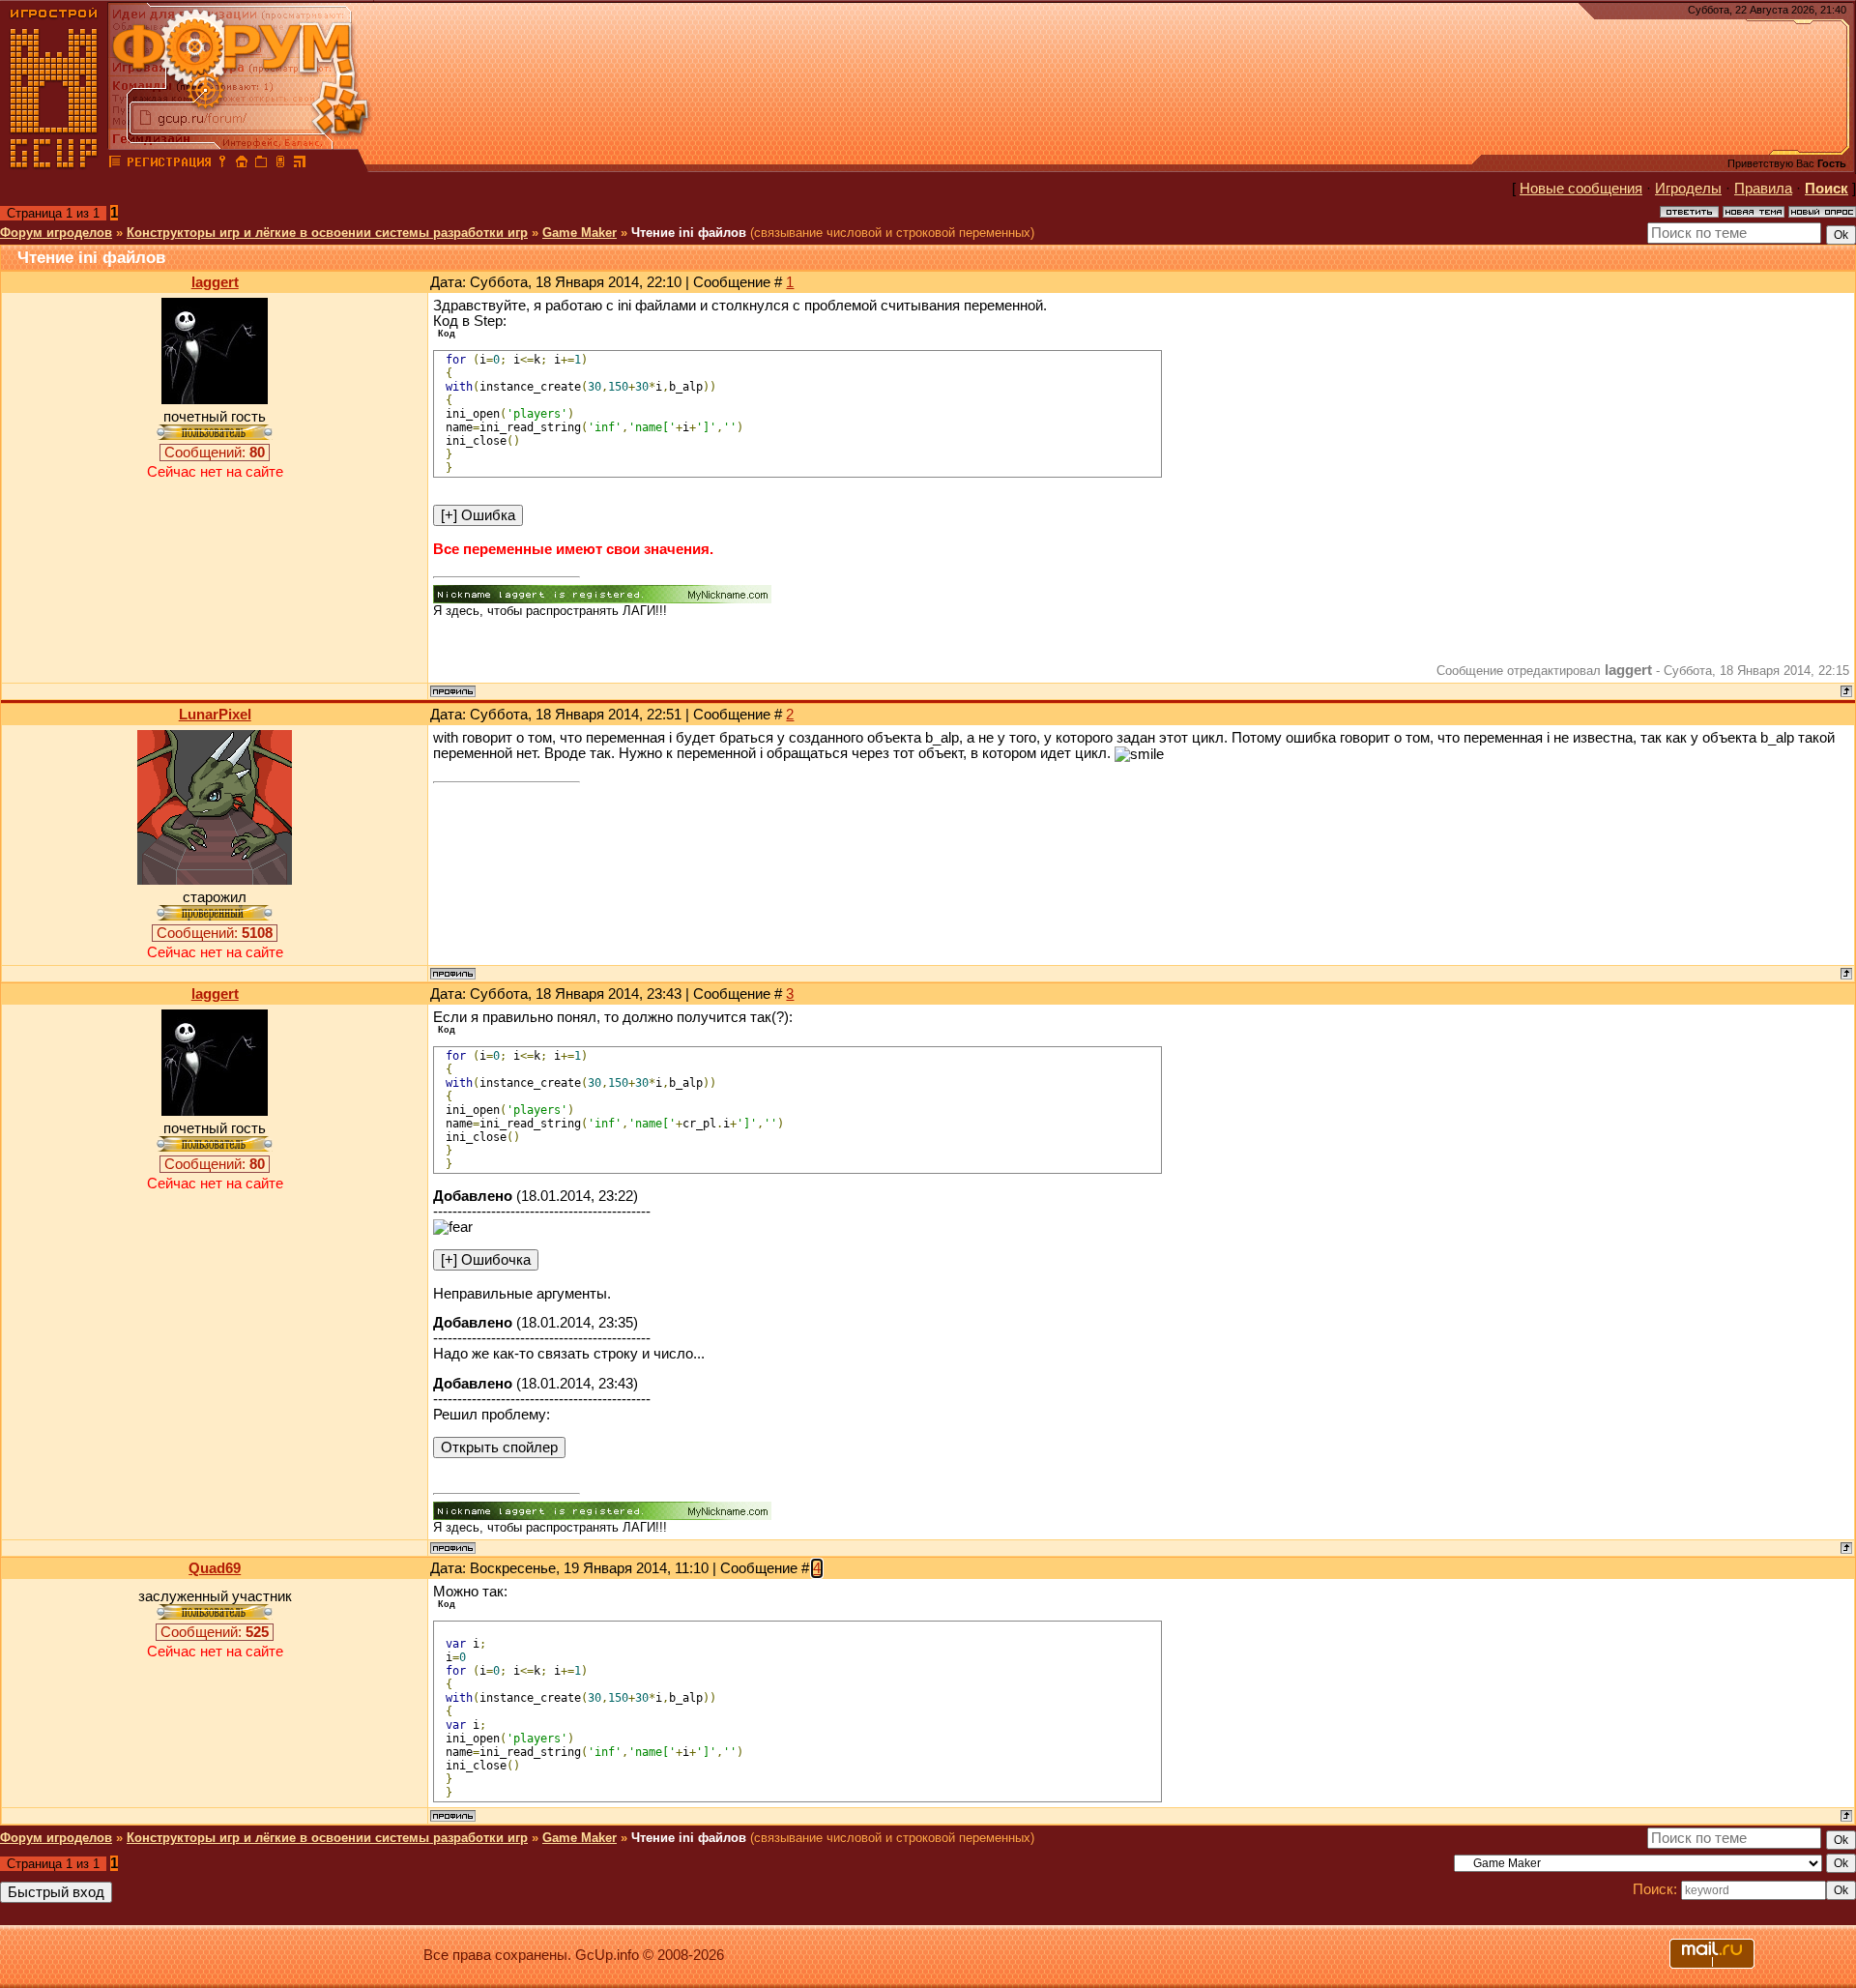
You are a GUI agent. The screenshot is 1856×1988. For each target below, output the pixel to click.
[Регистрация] (169, 164)
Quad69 (215, 1568)
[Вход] (222, 164)
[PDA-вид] (280, 164)
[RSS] (300, 164)
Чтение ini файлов (689, 233)
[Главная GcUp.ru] (54, 164)
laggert (215, 282)
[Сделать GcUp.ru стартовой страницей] (242, 164)
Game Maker (580, 233)
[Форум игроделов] (115, 164)
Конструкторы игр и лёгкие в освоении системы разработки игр (327, 233)
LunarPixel (215, 715)
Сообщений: (215, 453)
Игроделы (1688, 189)
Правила (1763, 189)
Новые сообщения (1581, 189)
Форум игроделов (56, 233)
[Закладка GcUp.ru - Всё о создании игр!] (261, 164)
